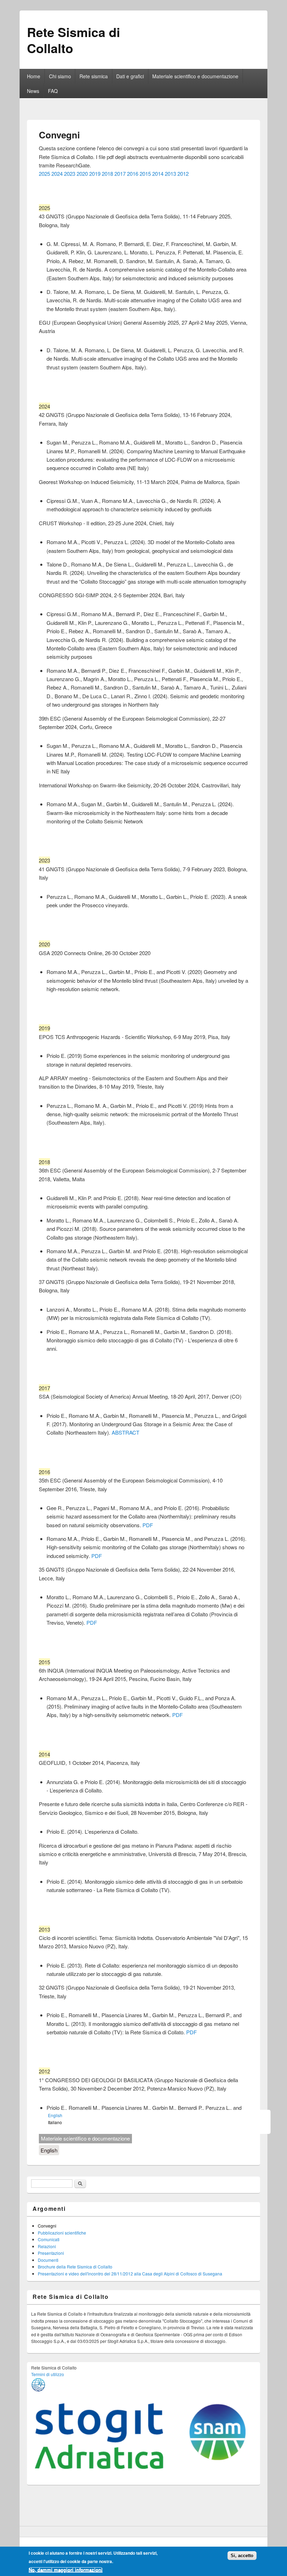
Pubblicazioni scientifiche (62, 2233)
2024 (57, 174)
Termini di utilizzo (48, 2374)
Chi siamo (60, 76)
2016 (133, 174)
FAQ (53, 91)
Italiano (55, 2122)
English (49, 2150)
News (33, 91)
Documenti (48, 2260)
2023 (70, 174)
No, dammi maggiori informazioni (66, 2570)
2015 (145, 174)
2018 (107, 174)
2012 (183, 174)
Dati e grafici (130, 76)
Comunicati (49, 2239)
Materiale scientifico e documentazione (195, 76)
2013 (170, 174)
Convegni (47, 2226)
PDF (148, 1525)
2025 (44, 174)
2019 (95, 174)
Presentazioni (51, 2253)
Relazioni (47, 2246)
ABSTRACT (125, 1432)
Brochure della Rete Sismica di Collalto (75, 2267)
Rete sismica (94, 76)
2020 (82, 174)
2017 (120, 174)
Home (34, 76)
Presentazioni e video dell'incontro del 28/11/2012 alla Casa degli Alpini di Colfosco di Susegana (130, 2274)
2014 (159, 174)
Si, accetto (242, 2556)
